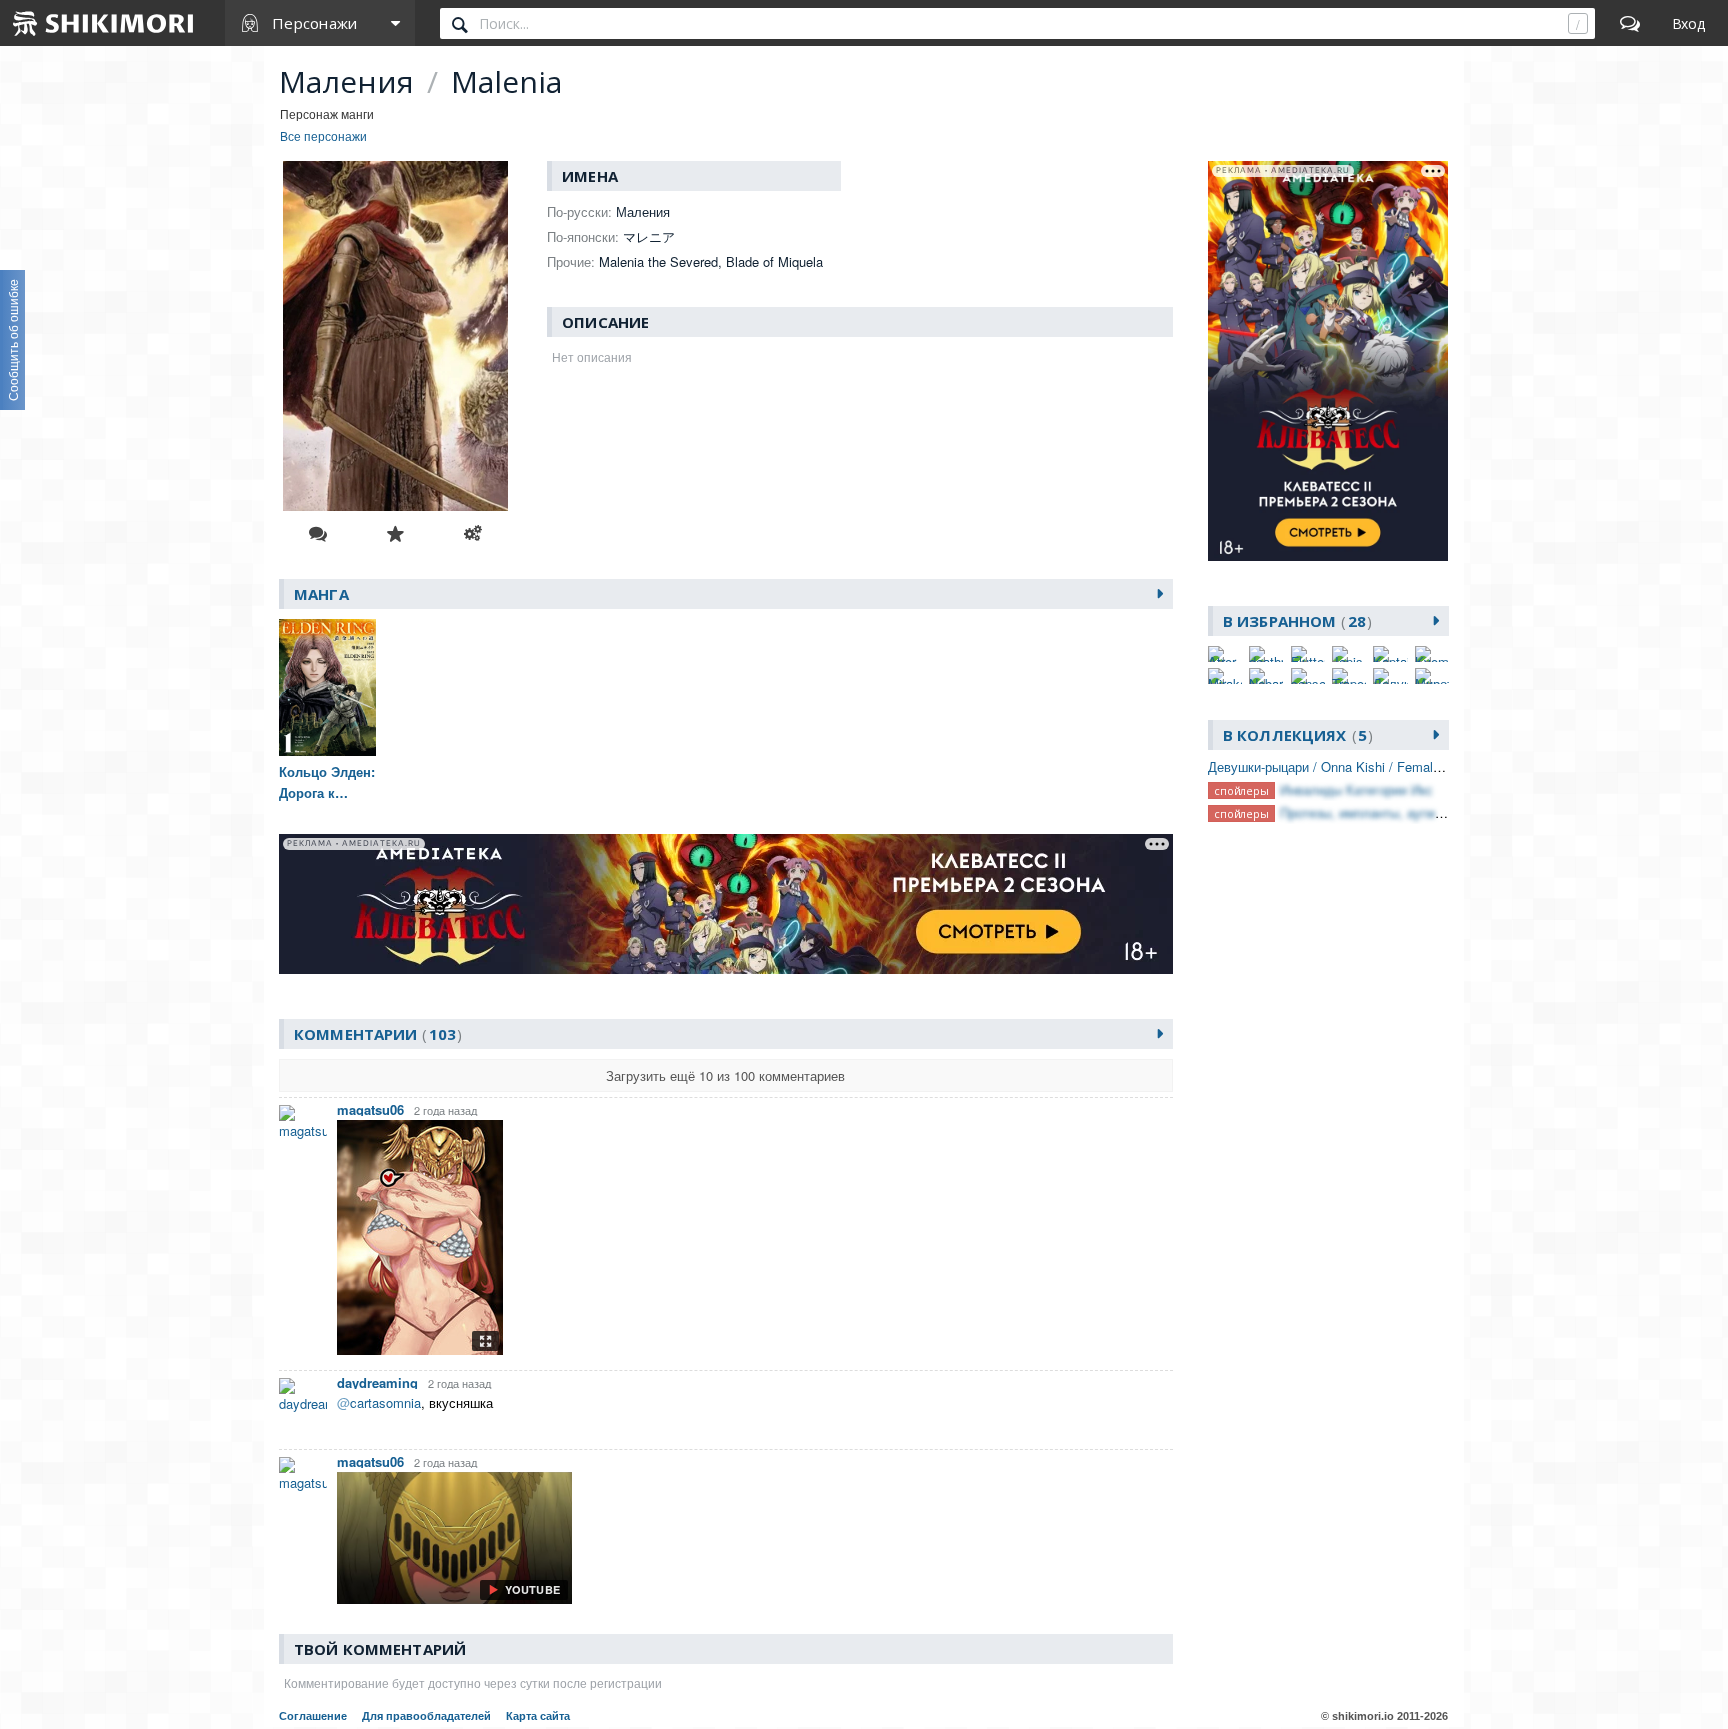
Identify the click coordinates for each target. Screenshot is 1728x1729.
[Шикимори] (104, 23)
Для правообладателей (426, 1716)
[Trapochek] (1349, 676)
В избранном (1294, 621)
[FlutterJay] (1308, 654)
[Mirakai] (1225, 676)
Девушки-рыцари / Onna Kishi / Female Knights (1348, 766)
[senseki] (1308, 676)
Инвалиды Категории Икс (1356, 789)
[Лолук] (1390, 676)
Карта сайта (538, 1716)
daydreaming (377, 1382)
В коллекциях (1295, 735)
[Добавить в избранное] (395, 534)
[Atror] (1225, 654)
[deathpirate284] (1266, 654)
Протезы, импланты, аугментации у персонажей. (1427, 812)
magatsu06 (370, 1109)
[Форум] (1630, 23)
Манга (321, 594)
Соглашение (313, 1716)
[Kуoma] (1432, 654)
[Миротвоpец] (1432, 676)
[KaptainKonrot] (1390, 654)
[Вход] (1688, 23)
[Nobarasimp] (1266, 676)
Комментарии (375, 1034)
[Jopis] (1349, 654)
